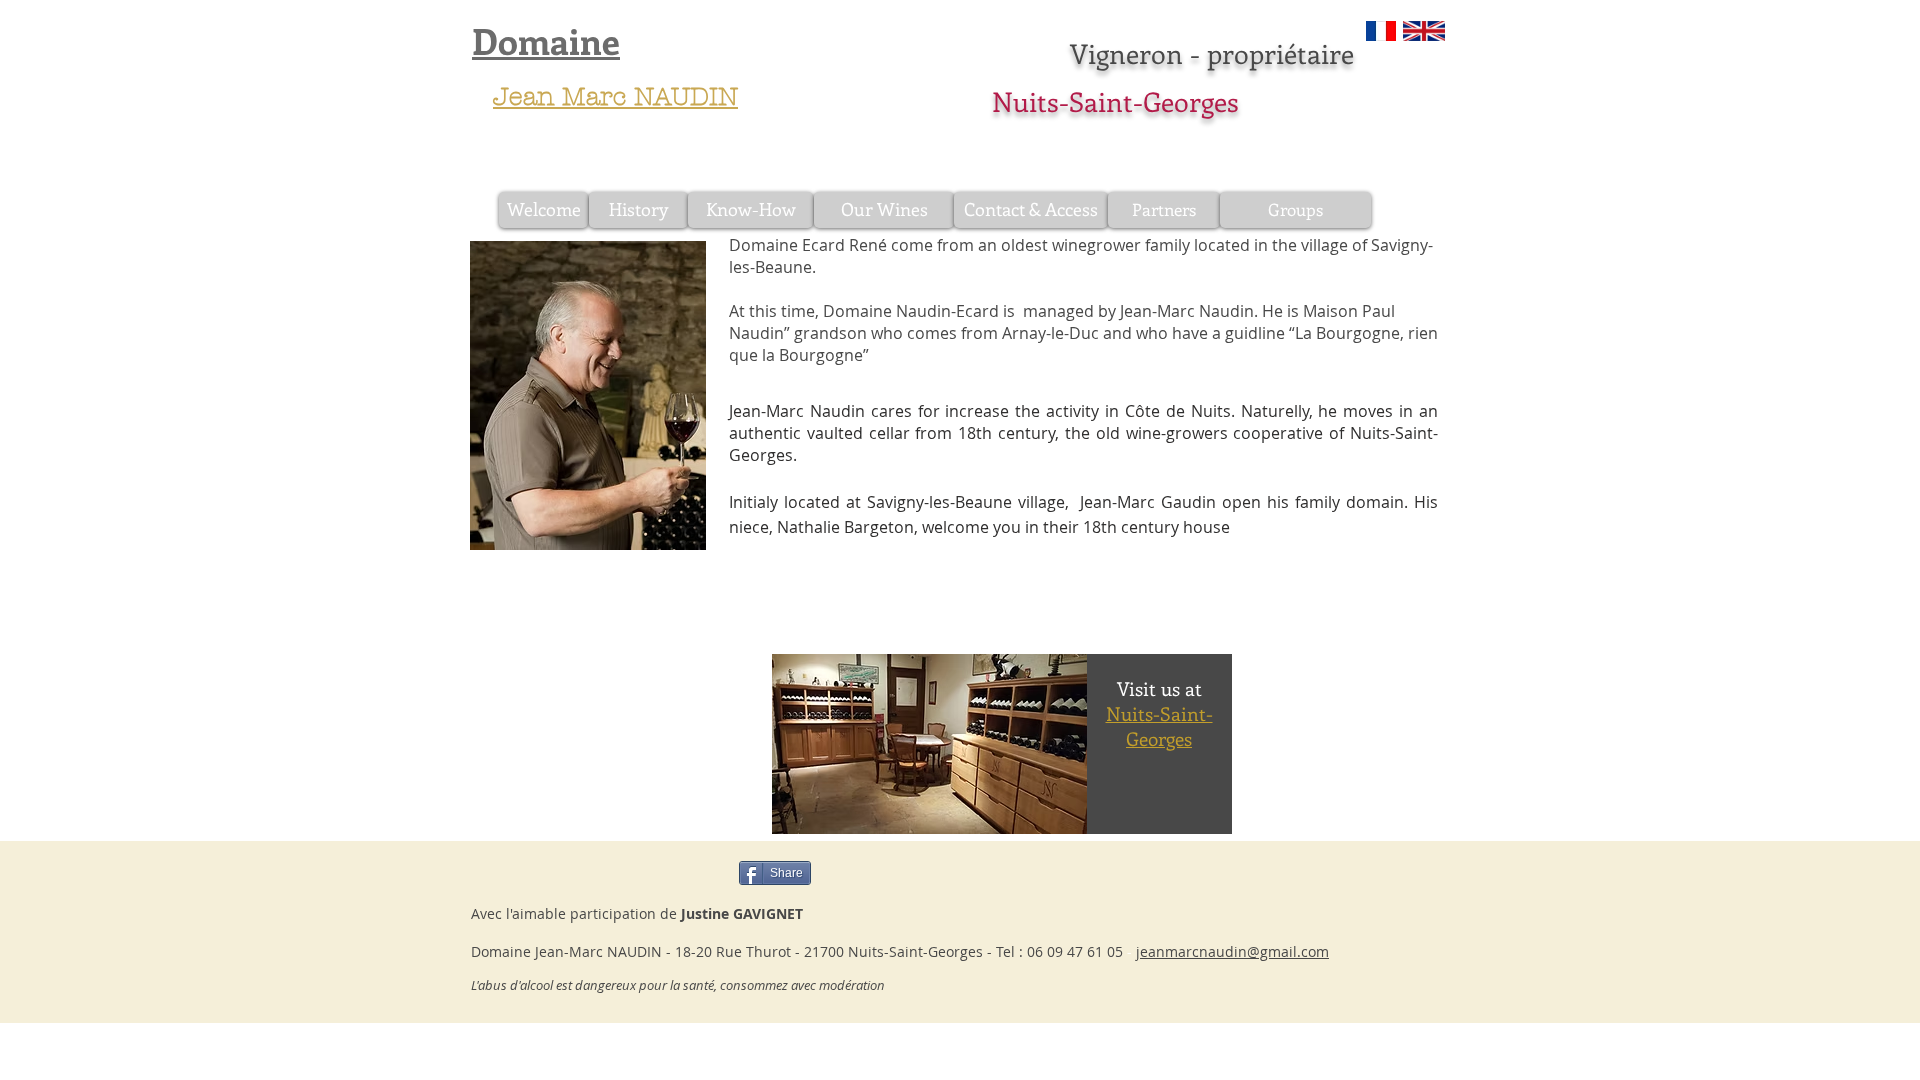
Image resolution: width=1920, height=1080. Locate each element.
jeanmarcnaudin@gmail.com (1232, 951)
